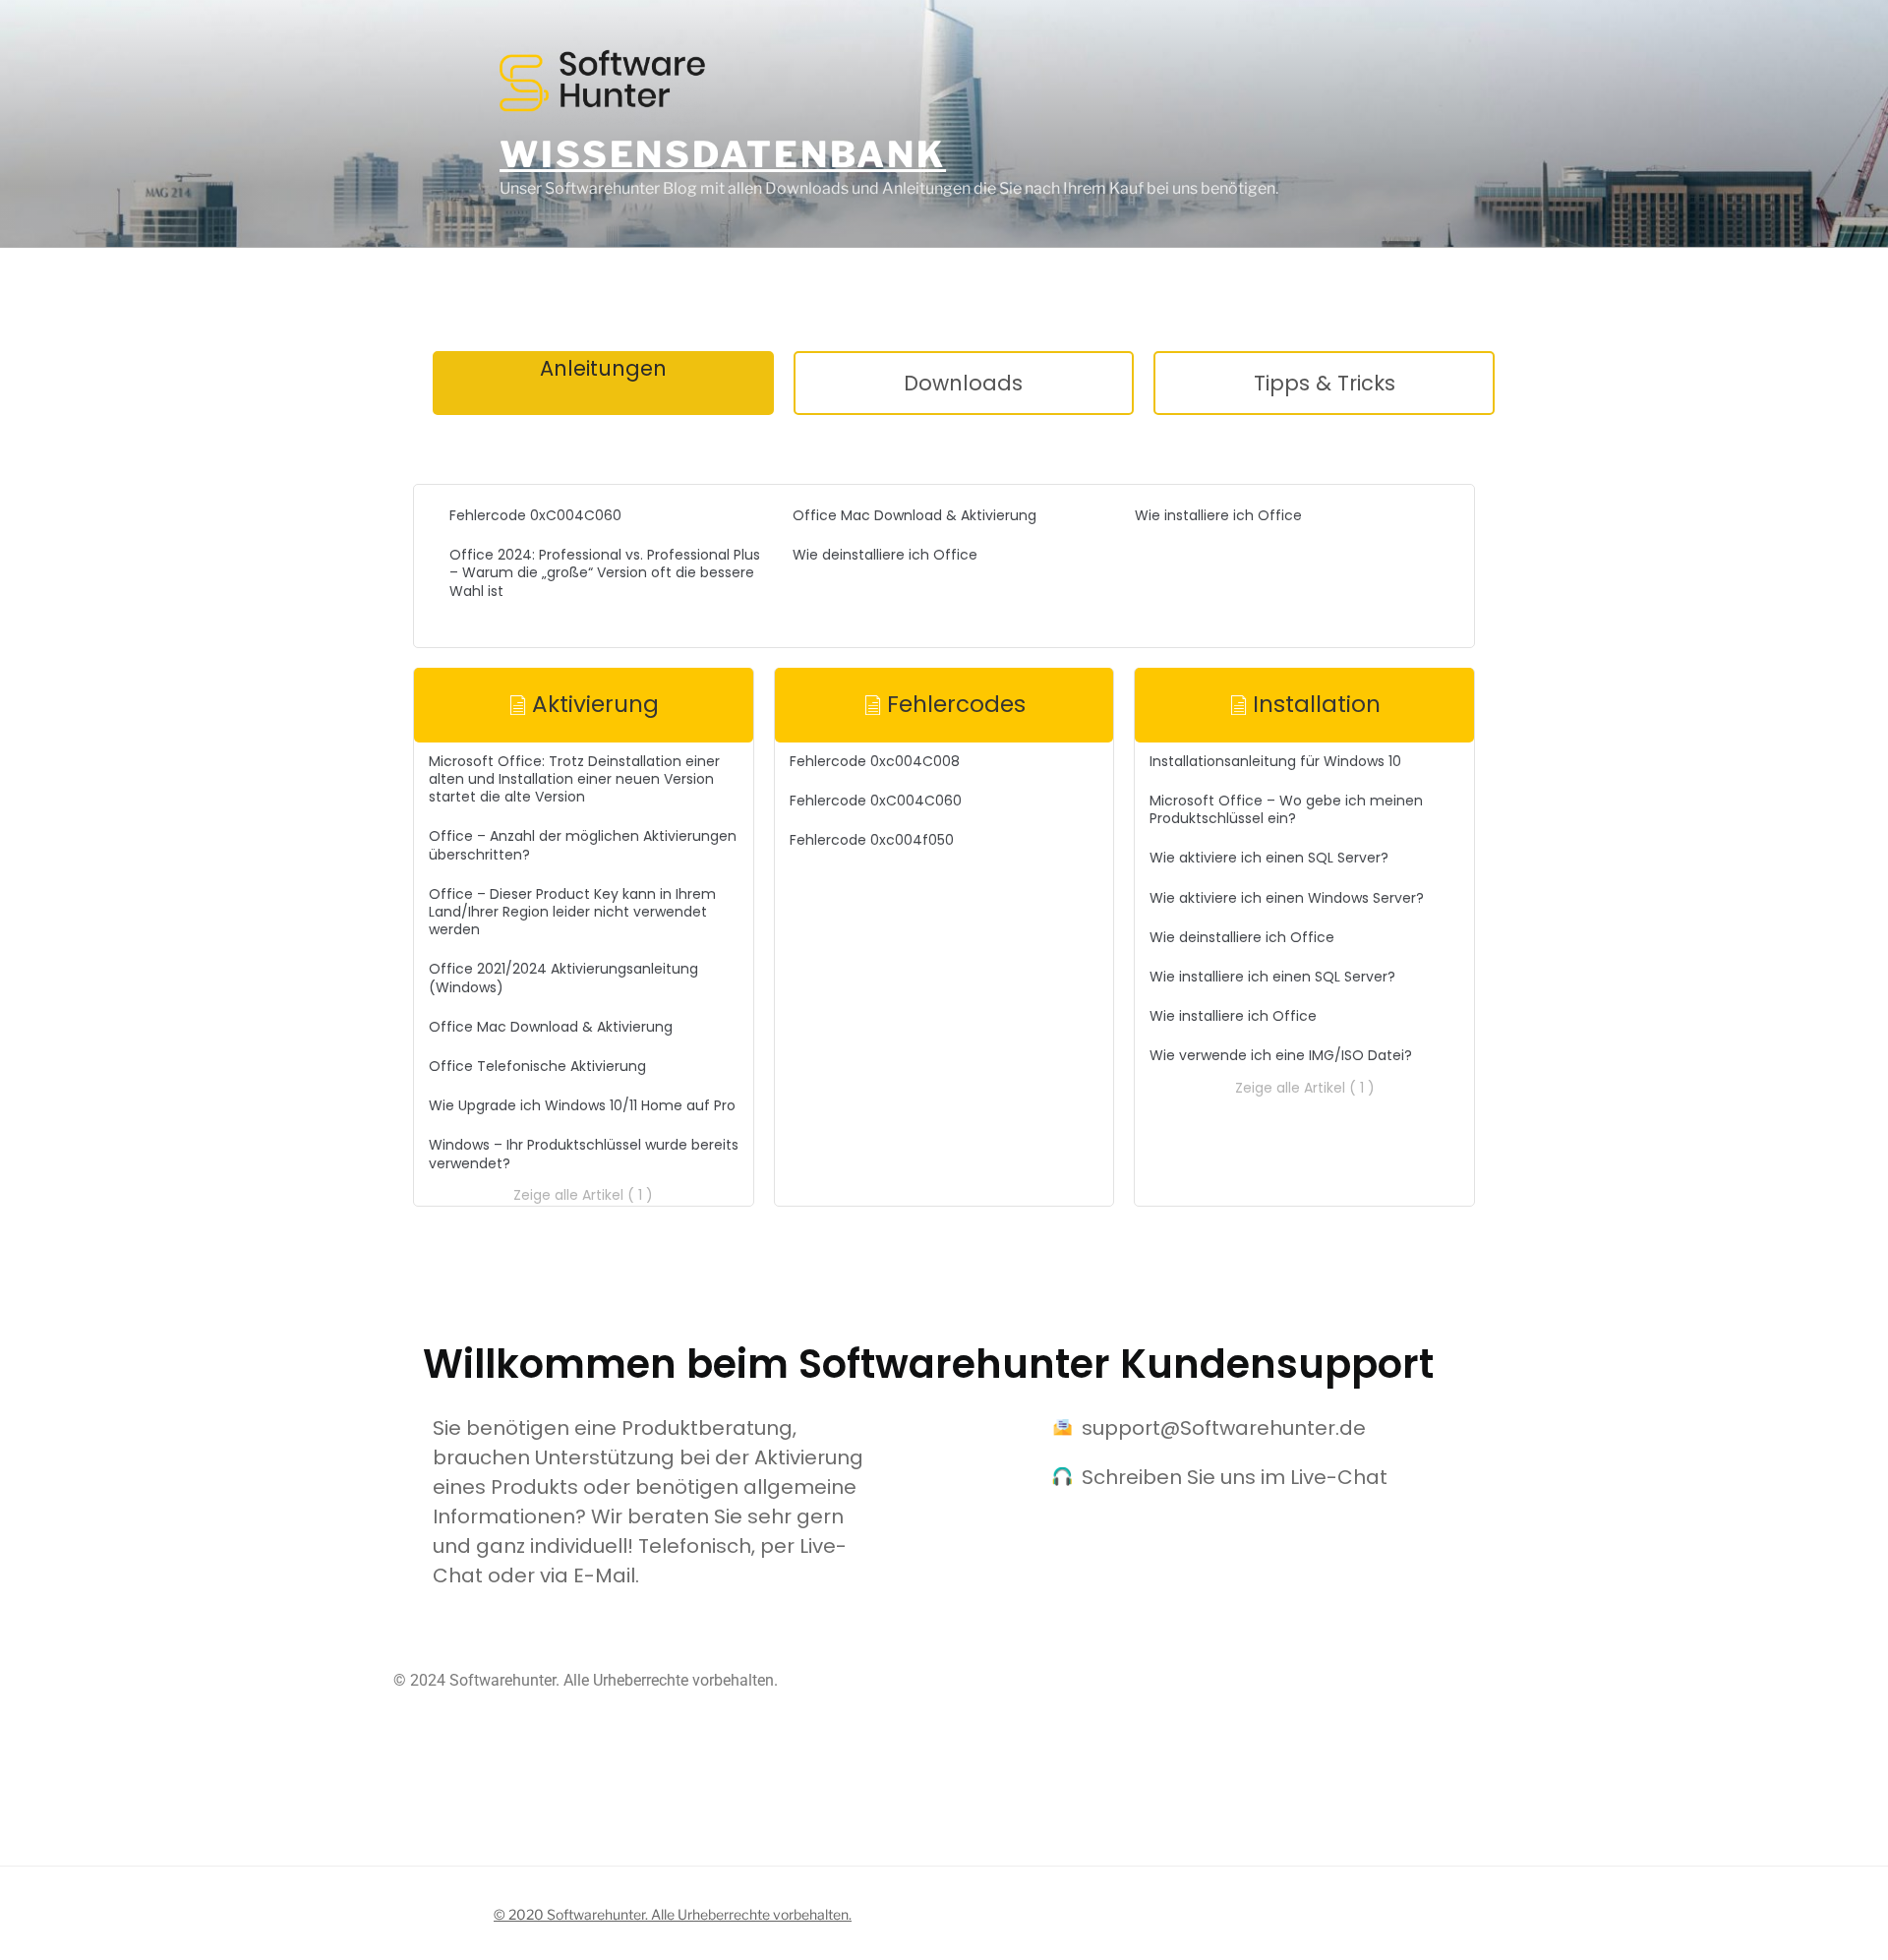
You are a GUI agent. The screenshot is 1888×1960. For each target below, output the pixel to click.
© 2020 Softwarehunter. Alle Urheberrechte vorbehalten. (673, 1914)
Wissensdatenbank (723, 154)
